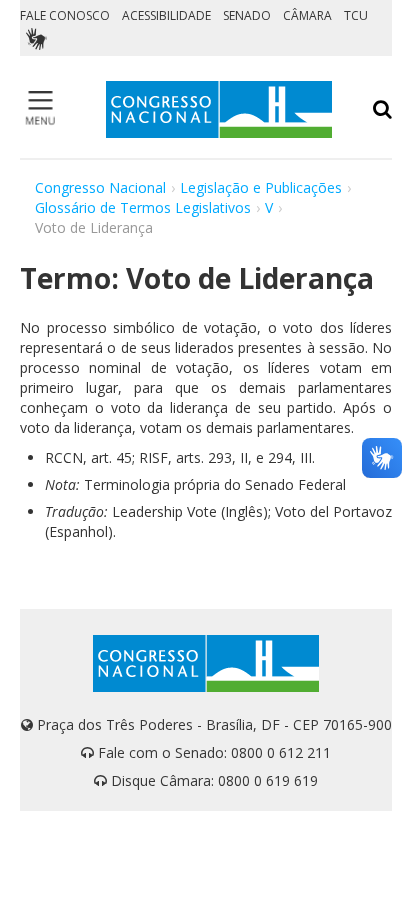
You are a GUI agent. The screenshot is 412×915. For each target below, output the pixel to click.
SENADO (247, 15)
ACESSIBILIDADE (166, 15)
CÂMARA (307, 15)
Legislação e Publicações (261, 187)
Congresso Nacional (100, 187)
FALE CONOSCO (65, 15)
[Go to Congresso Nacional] (219, 109)
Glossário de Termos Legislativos (143, 207)
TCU (356, 15)
